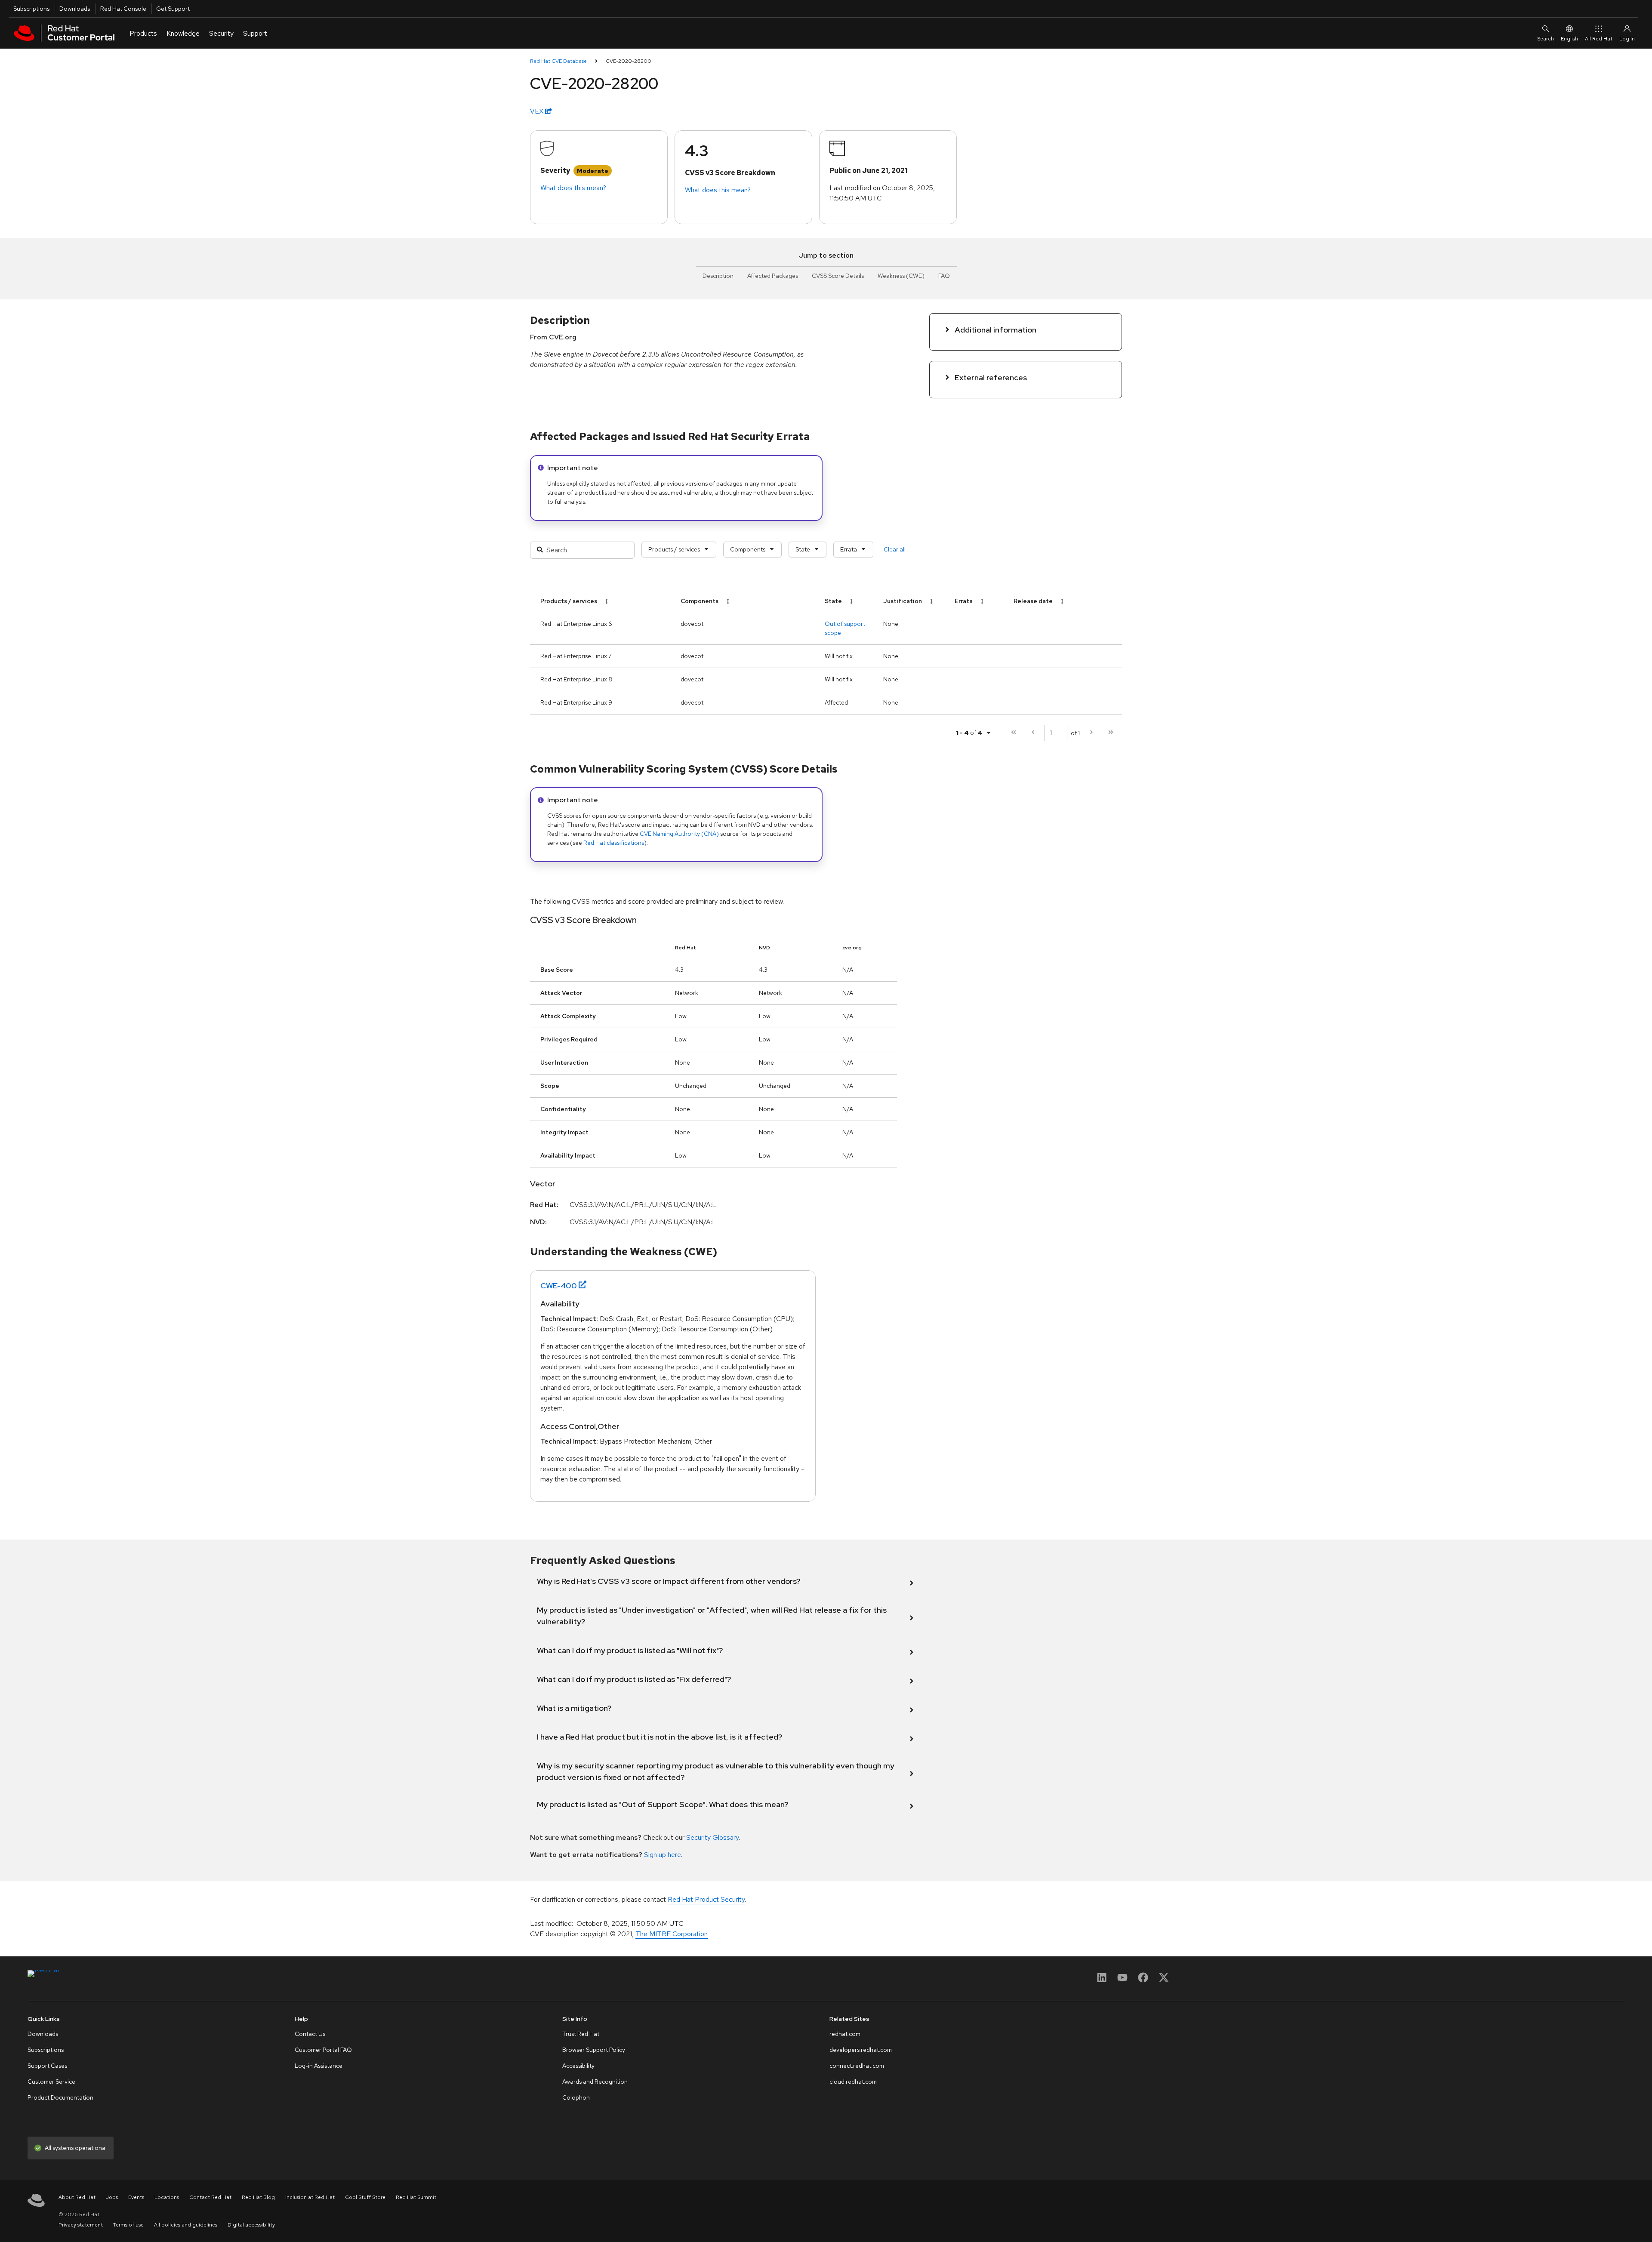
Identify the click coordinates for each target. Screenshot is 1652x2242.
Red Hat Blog (258, 2197)
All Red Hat (1599, 39)
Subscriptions (31, 9)
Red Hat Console (123, 9)
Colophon (576, 2097)
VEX (538, 111)
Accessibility (578, 2066)
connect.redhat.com (857, 2066)
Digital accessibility (251, 2225)
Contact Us (310, 2034)
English (1569, 39)
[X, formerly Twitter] (1164, 1980)
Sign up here (663, 1855)
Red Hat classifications (614, 843)
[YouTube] (1122, 1980)
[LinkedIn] (1102, 1980)
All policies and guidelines (186, 2225)
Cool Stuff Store (365, 2197)
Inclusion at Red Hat (310, 2197)
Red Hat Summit (416, 2197)
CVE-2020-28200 (629, 61)
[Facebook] (1143, 1980)
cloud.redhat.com (853, 2082)
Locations (167, 2197)
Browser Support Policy (594, 2050)
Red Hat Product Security (706, 1899)
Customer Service (51, 2082)
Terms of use (128, 2225)
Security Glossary (712, 1837)
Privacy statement (81, 2225)
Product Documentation (60, 2097)
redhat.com (845, 2034)
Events (136, 2197)
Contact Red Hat (210, 2197)
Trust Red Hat (581, 2034)
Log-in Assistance (319, 2066)
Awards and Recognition (595, 2082)
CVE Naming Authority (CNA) (679, 834)
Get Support (173, 9)
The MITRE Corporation (672, 1934)
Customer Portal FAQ (323, 2050)
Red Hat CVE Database (558, 61)
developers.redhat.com (861, 2050)
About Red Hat (77, 2197)
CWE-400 (559, 1286)
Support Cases (47, 2066)
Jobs (112, 2197)
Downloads (75, 9)
